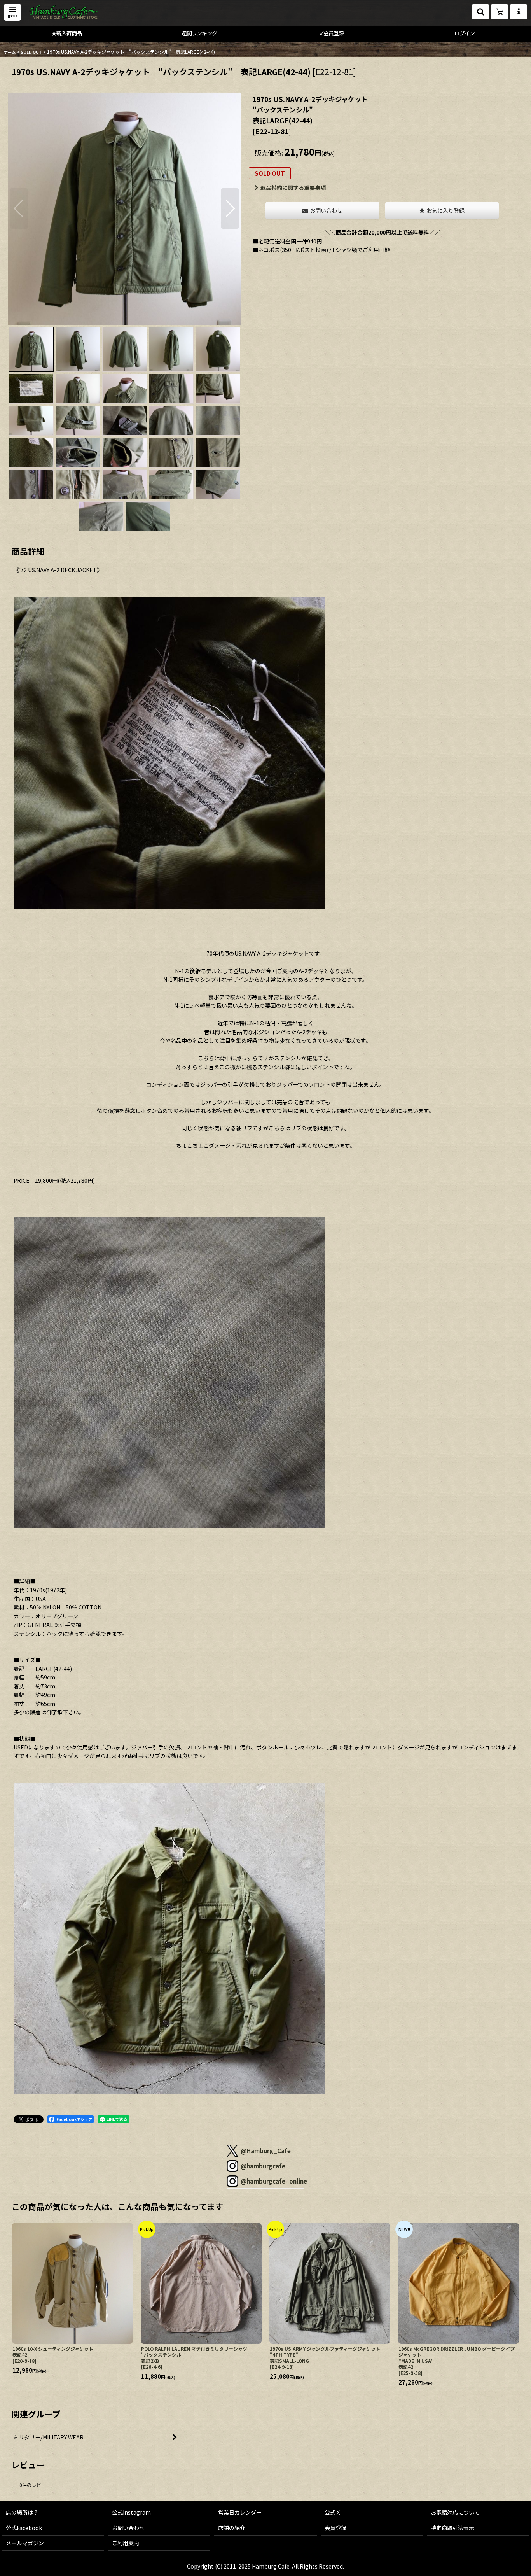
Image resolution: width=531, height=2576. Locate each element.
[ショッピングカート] (500, 12)
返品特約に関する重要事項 (293, 187)
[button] (12, 12)
